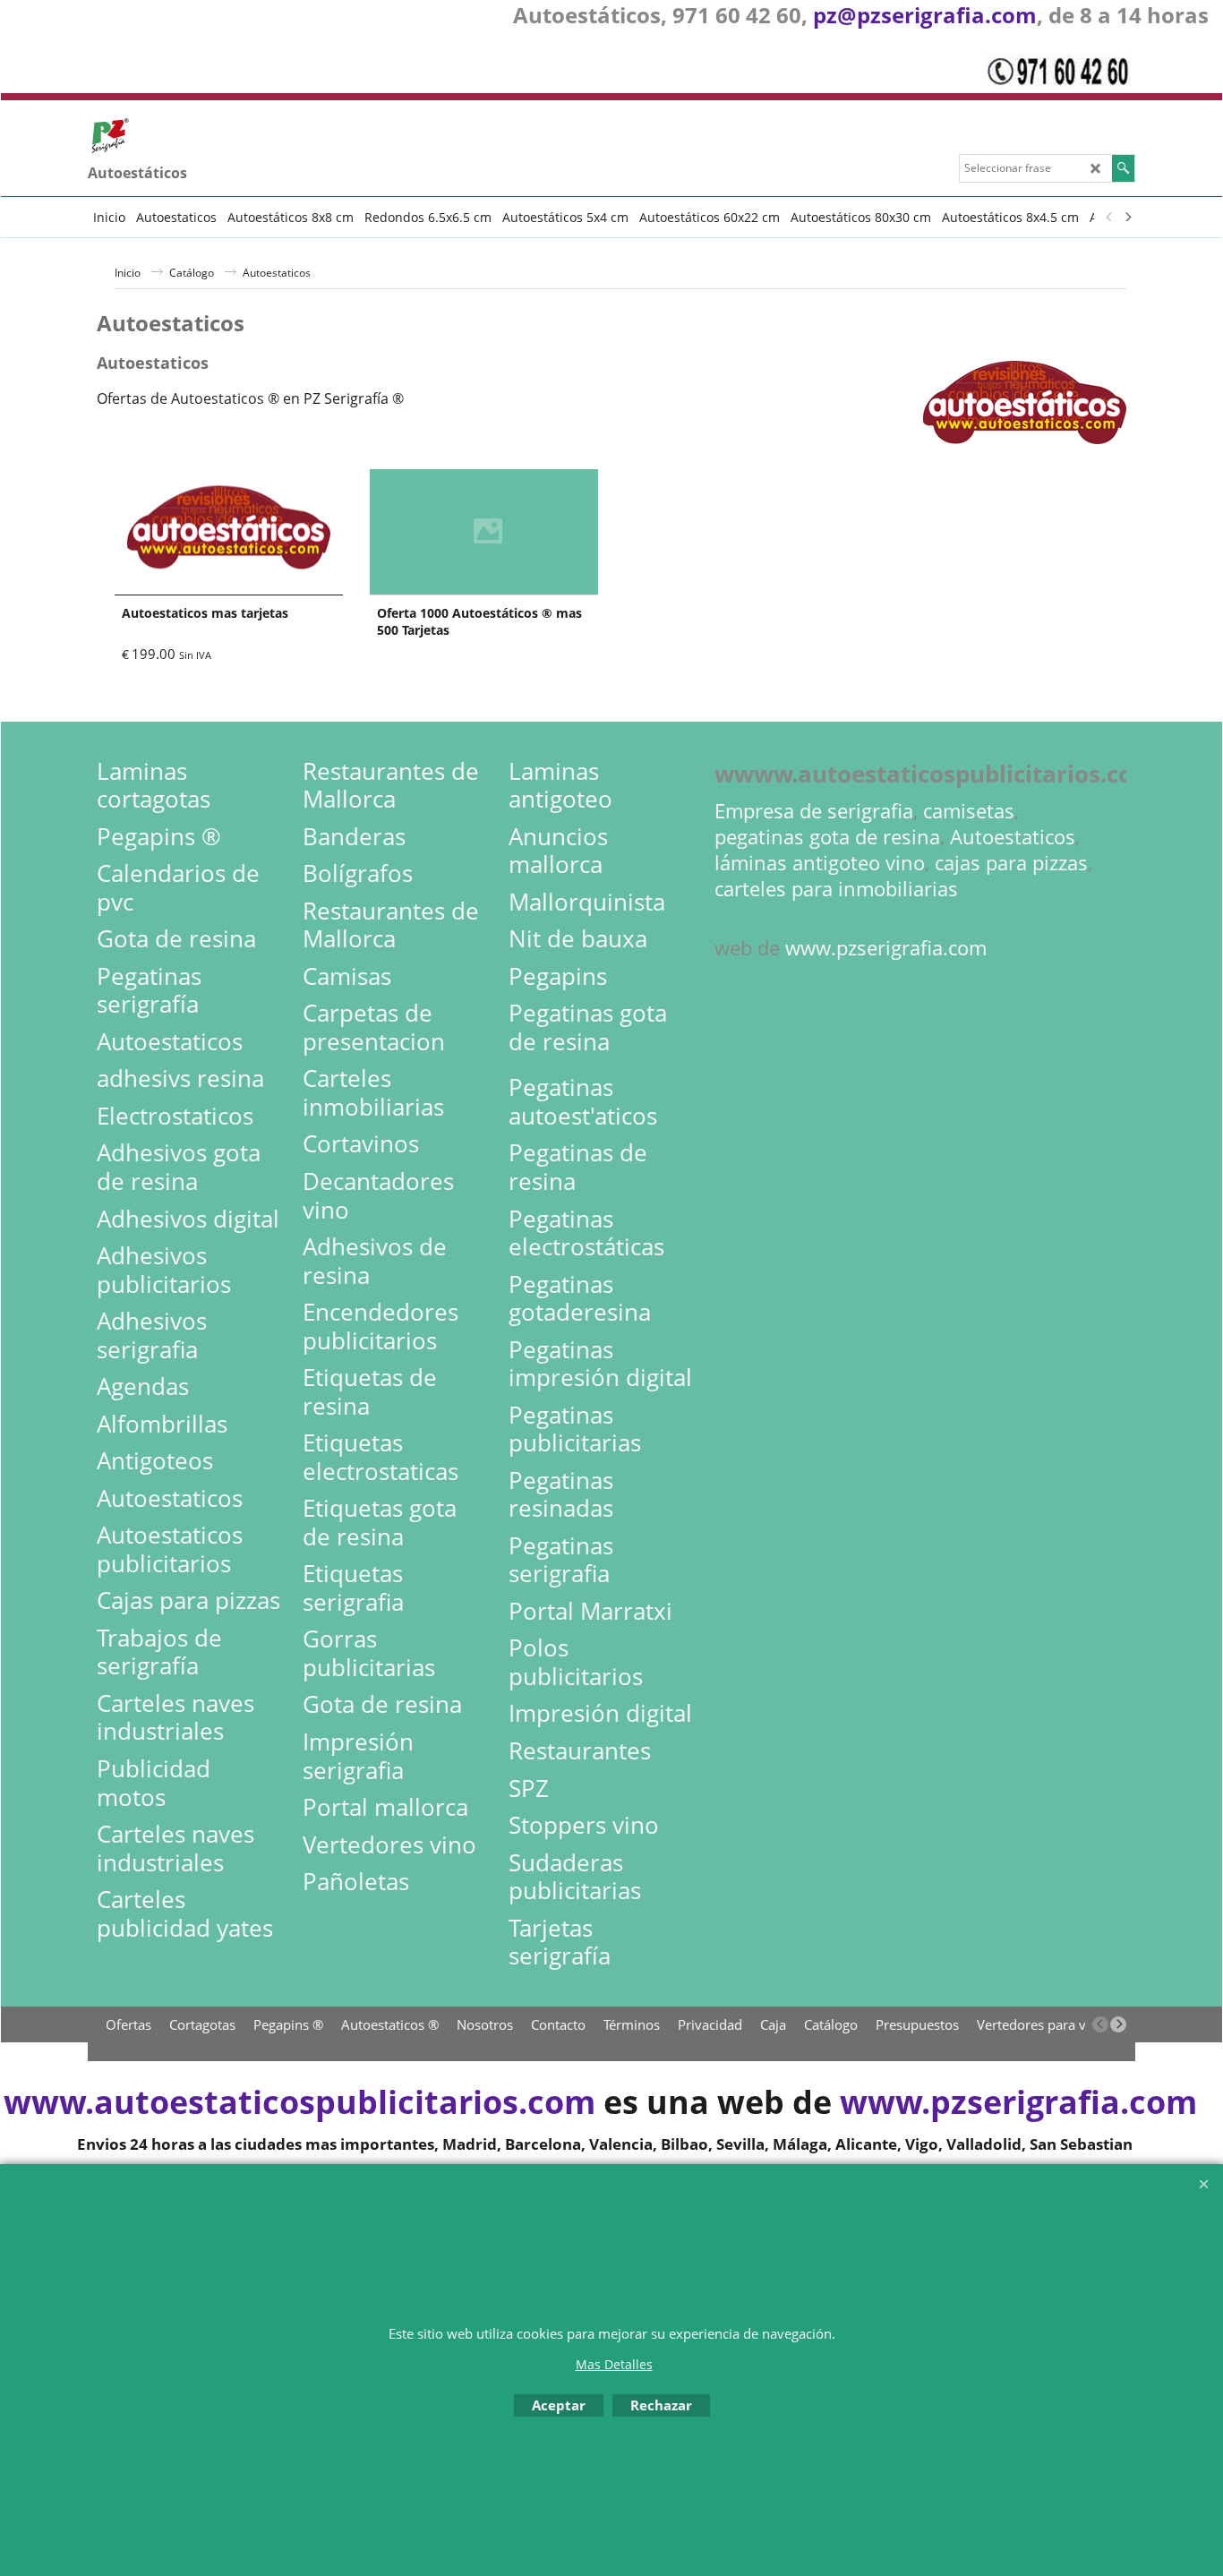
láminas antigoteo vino (820, 863)
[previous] (1109, 217)
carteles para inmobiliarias (836, 889)
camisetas (969, 811)
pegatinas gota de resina (827, 837)
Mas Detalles (614, 2364)
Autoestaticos (1013, 837)
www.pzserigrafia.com (886, 948)
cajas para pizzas (1011, 863)
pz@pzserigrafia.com (925, 15)
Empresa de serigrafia (814, 811)
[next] (1127, 217)
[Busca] (1123, 168)
